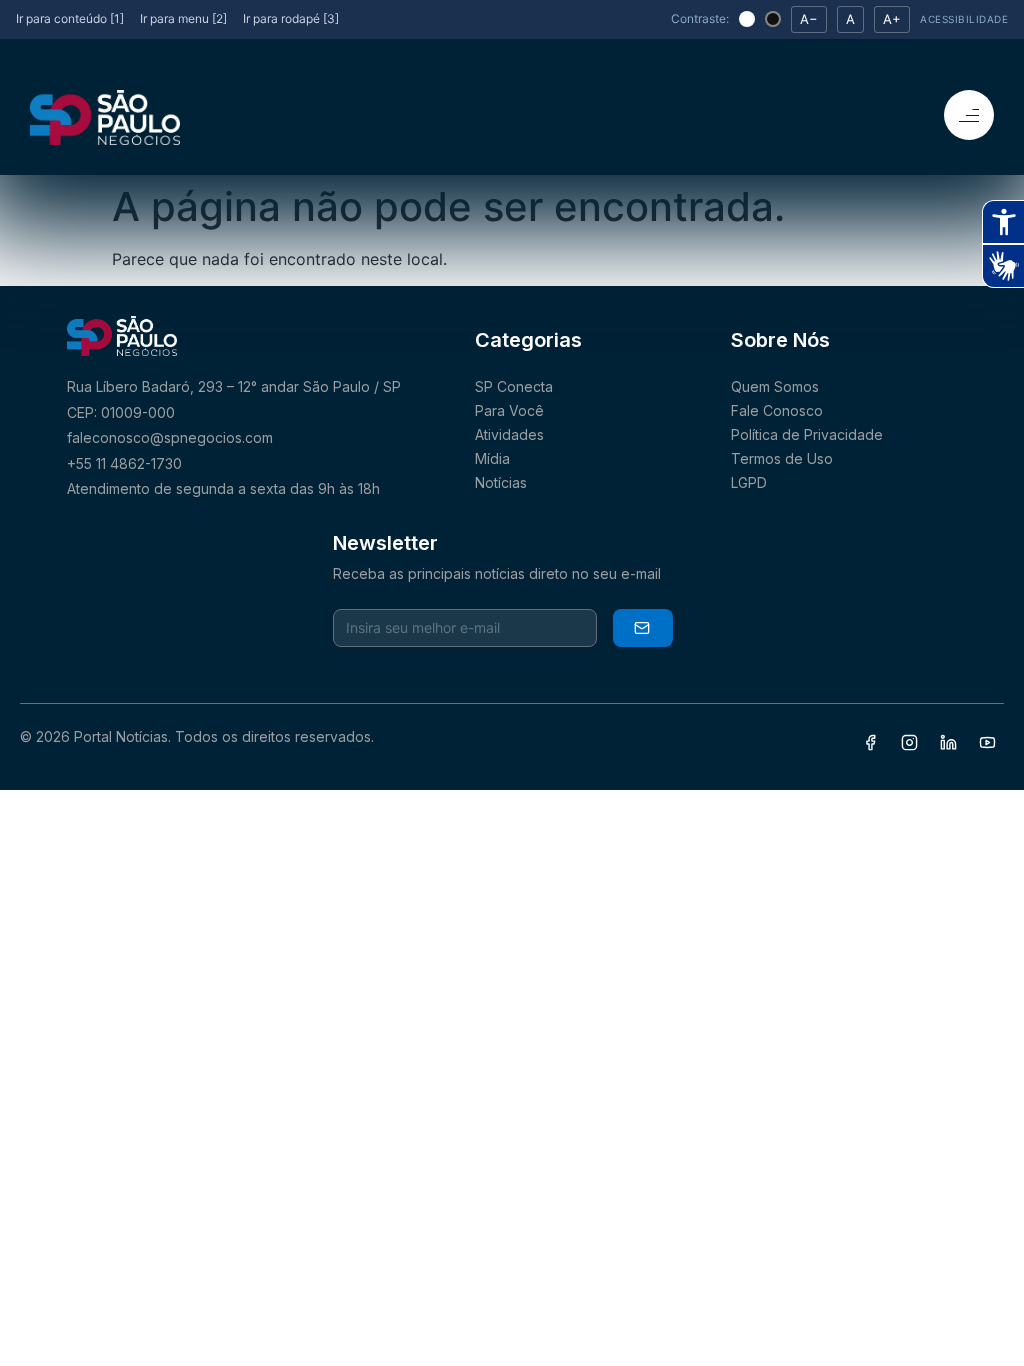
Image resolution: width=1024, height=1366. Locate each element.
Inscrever (643, 628)
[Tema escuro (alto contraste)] (773, 19)
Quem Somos (775, 386)
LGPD (749, 482)
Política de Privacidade (807, 434)
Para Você (509, 410)
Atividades (509, 434)
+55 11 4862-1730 (124, 463)
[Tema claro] (747, 19)
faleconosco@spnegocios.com (170, 437)
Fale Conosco (777, 410)
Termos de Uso (782, 458)
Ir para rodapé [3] (291, 18)
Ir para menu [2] (183, 18)
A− (809, 19)
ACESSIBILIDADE (964, 19)
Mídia (492, 458)
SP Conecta (514, 386)
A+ (892, 19)
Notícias (501, 482)
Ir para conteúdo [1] (70, 18)
